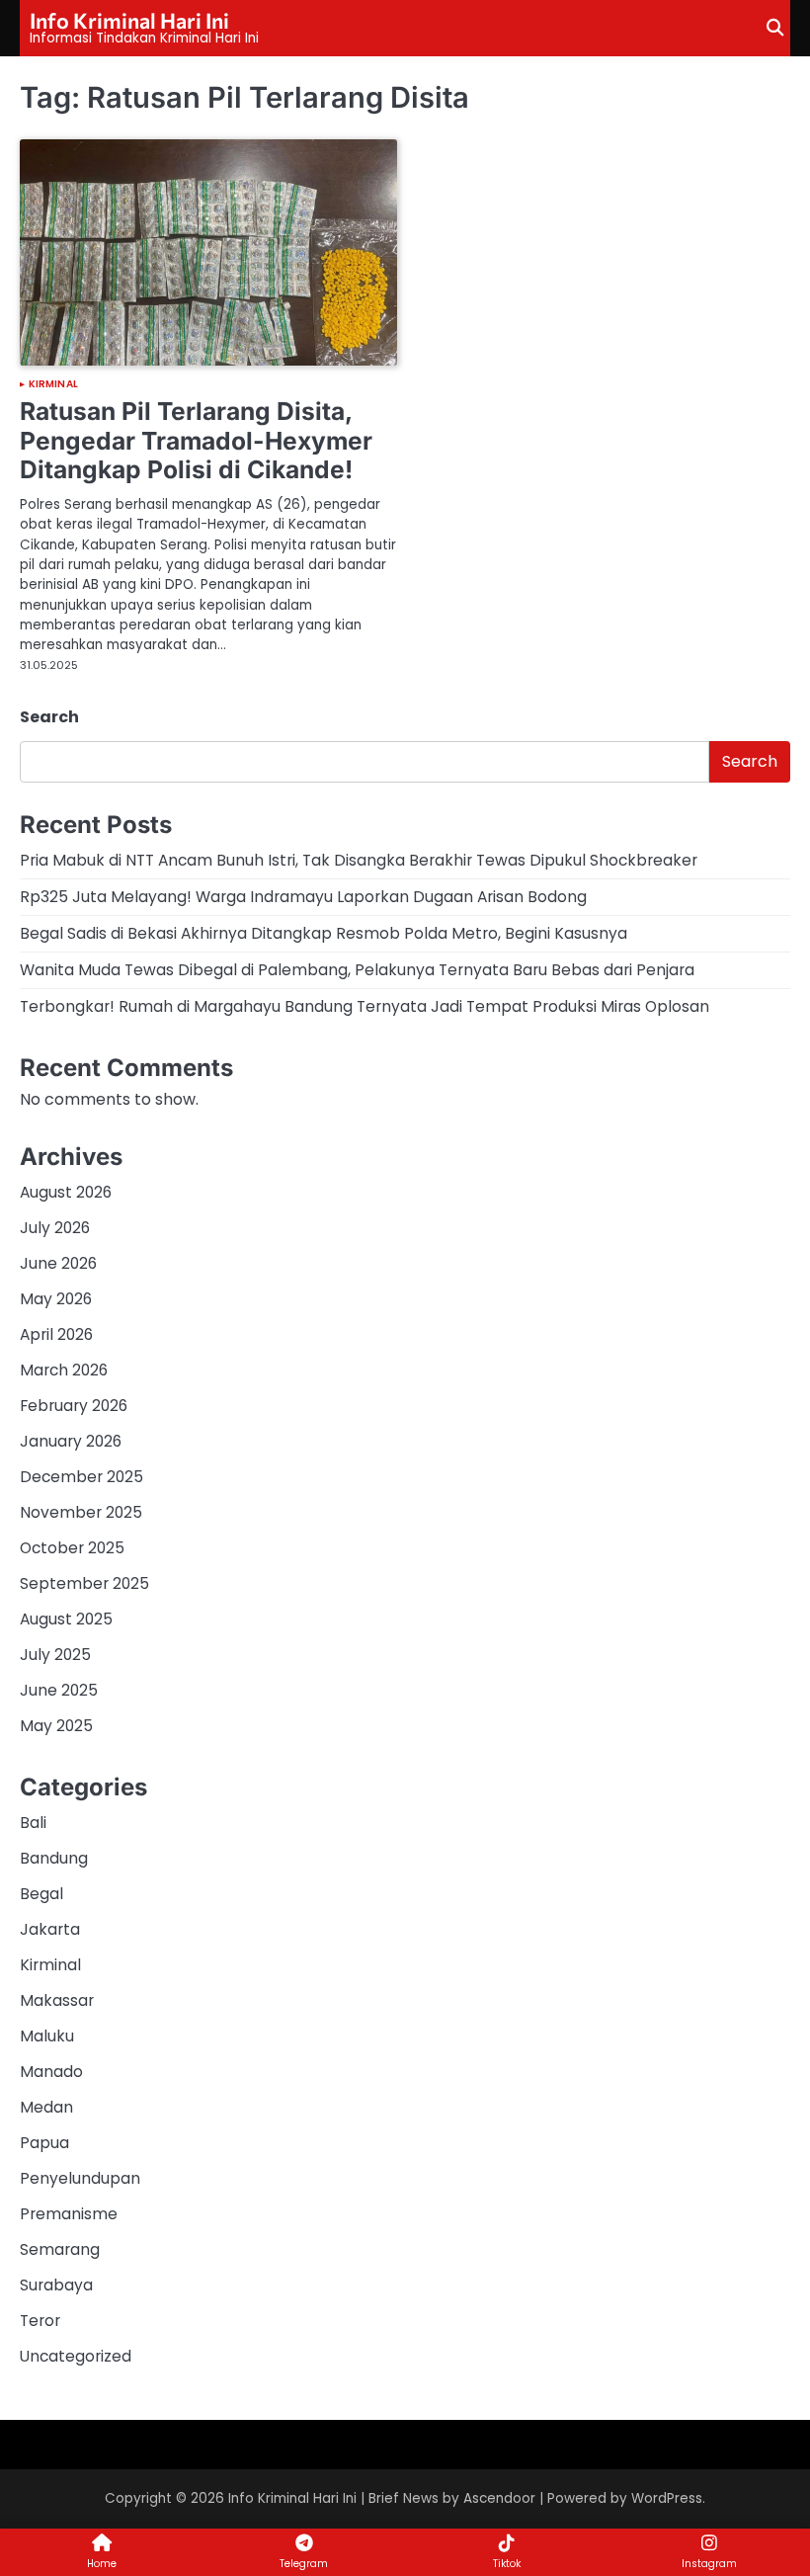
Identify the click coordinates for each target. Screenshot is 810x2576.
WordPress (667, 2498)
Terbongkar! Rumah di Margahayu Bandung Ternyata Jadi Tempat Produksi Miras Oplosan (364, 1006)
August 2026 (66, 1192)
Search (49, 717)
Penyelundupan (80, 2178)
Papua (44, 2143)
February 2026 (74, 1406)
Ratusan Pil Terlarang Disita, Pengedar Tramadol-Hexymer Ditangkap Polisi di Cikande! (196, 440)
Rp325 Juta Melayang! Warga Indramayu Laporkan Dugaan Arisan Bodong (303, 897)
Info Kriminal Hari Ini (129, 20)
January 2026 (71, 1441)
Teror (40, 2321)
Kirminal (53, 384)
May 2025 (56, 1726)
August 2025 (66, 1619)
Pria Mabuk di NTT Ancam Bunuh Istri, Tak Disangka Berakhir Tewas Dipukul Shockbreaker (359, 860)
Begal (41, 1894)
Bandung (54, 1858)
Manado (51, 2072)
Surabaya (56, 2285)
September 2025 (84, 1583)
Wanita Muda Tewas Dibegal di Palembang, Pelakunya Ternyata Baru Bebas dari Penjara (357, 970)
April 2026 (56, 1334)
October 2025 (72, 1548)
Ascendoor (499, 2498)
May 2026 (56, 1299)
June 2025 (59, 1690)
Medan (46, 2107)
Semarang (60, 2249)
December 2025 (81, 1477)
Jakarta (50, 1929)
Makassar (57, 2000)
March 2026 (64, 1370)
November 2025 (81, 1512)
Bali (33, 1823)
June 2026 (58, 1263)
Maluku (47, 2036)
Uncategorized (76, 2356)
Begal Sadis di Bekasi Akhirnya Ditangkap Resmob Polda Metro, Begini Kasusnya (324, 933)
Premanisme (69, 2214)
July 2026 (55, 1228)
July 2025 (55, 1655)
